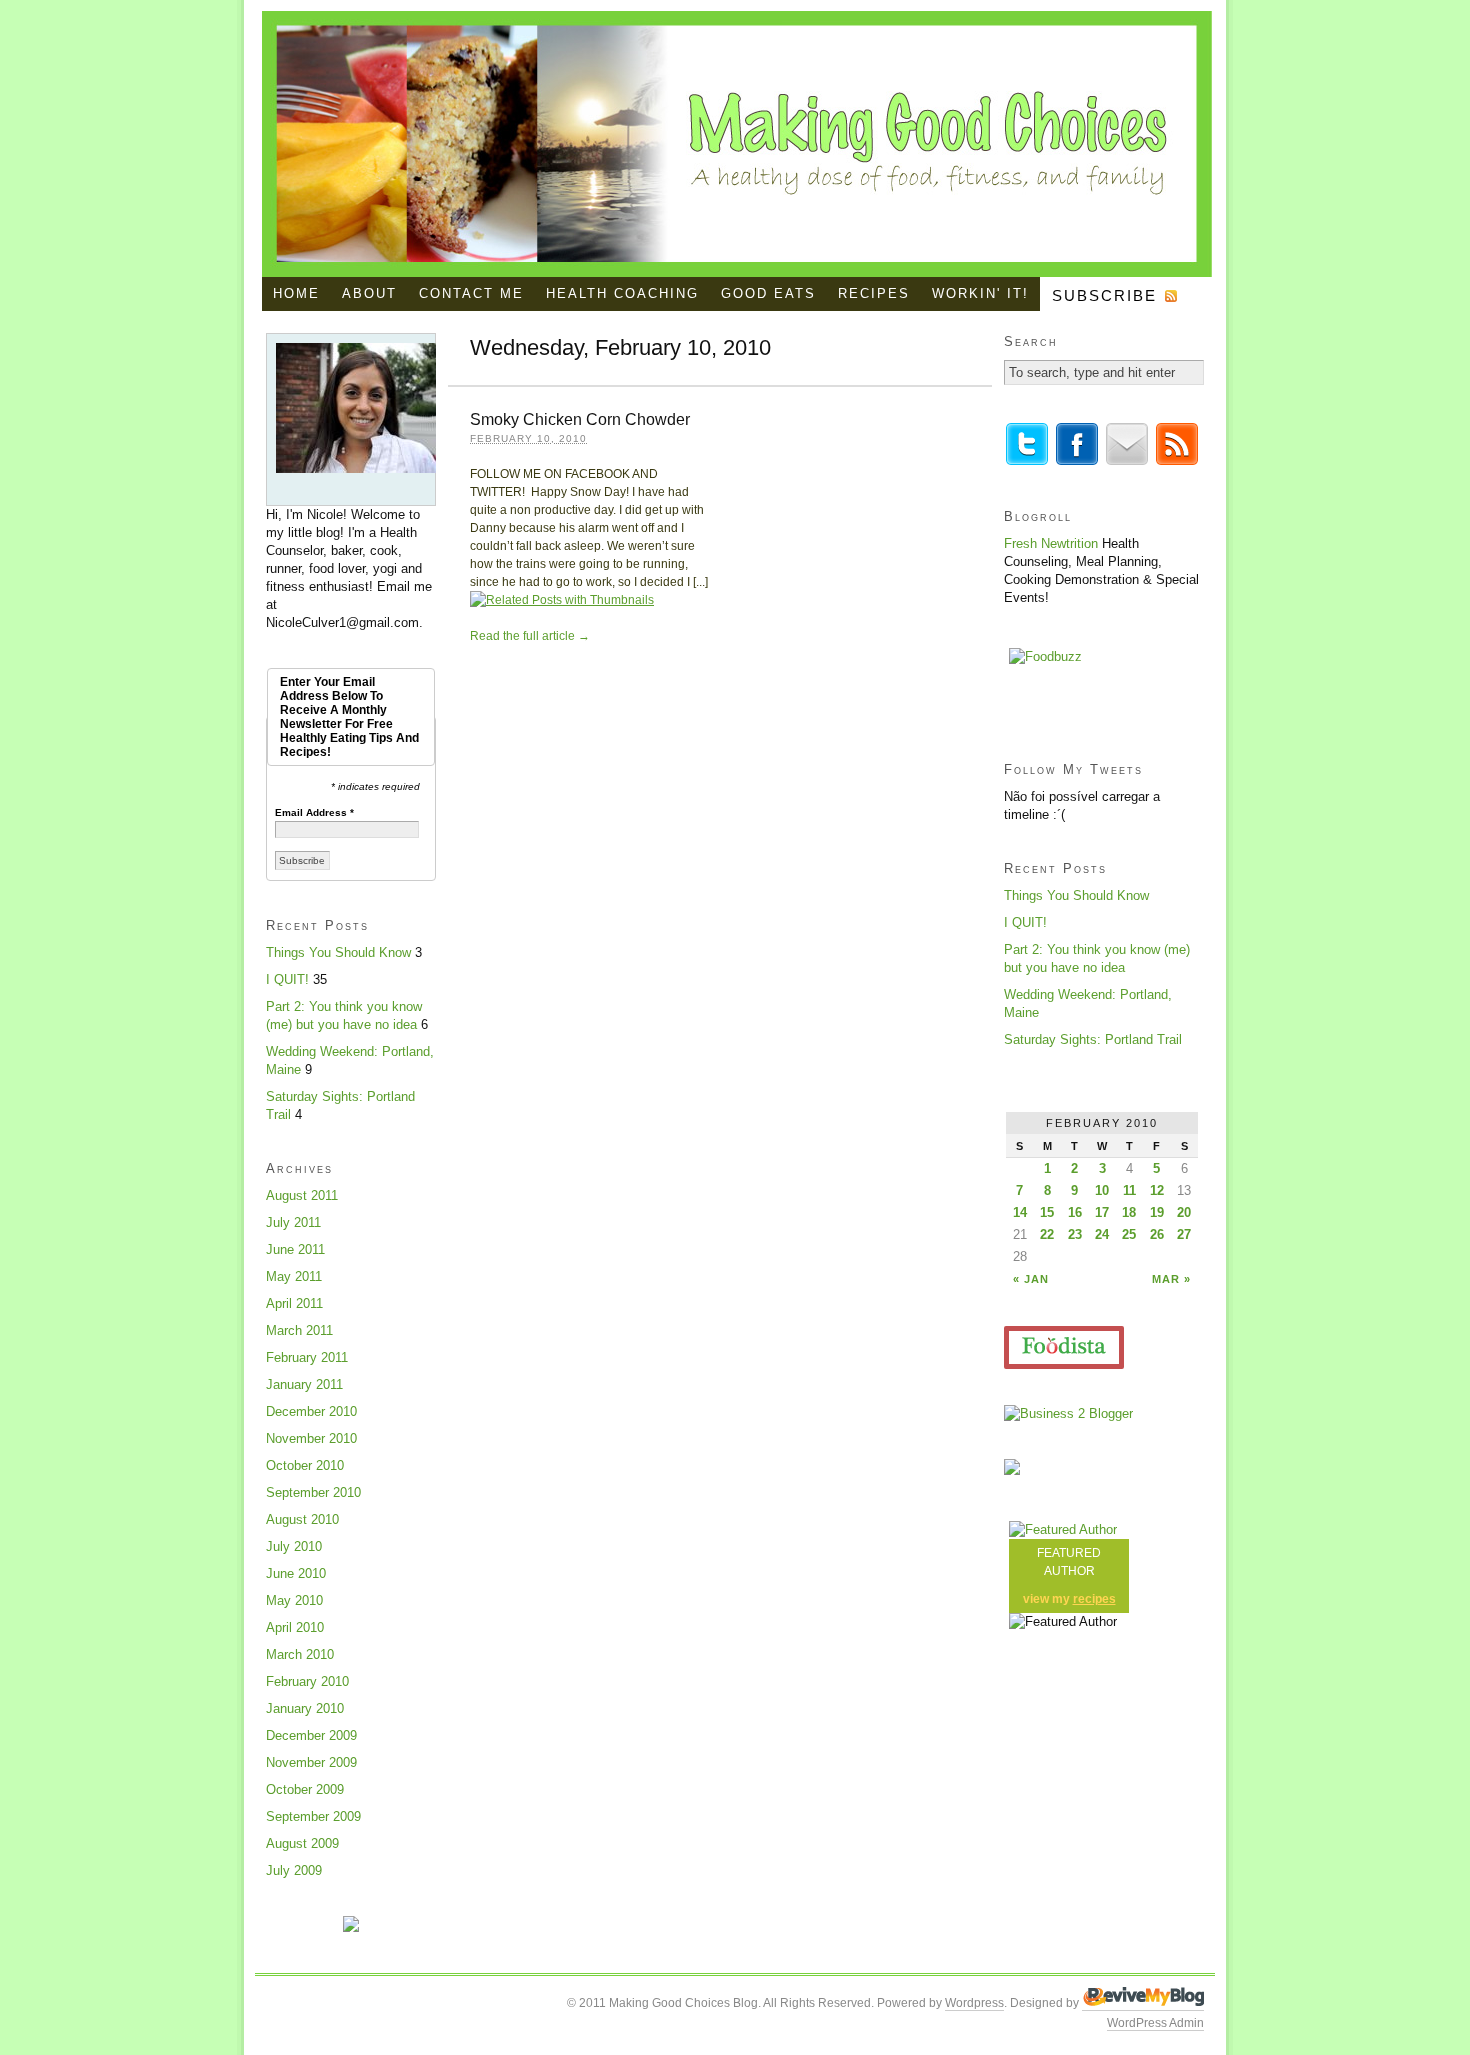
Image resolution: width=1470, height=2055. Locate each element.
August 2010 (302, 1519)
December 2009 (311, 1735)
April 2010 (295, 1627)
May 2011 (294, 1276)
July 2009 (294, 1870)
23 (1075, 1234)
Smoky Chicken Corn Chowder (580, 419)
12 (1157, 1190)
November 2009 (311, 1762)
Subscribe (1104, 295)
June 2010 (296, 1573)
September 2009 (313, 1816)
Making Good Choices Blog (737, 144)
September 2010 (313, 1492)
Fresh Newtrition (1051, 543)
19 (1157, 1212)
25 (1129, 1234)
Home (296, 293)
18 (1129, 1212)
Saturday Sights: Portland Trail (1093, 1039)
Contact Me (471, 293)
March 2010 (300, 1654)
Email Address (314, 813)
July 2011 (293, 1222)
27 (1184, 1234)
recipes (1094, 1599)
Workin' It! (980, 293)
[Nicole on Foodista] (1064, 1347)
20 (1184, 1212)
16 (1075, 1212)
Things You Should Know (338, 952)
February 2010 (307, 1681)
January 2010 (305, 1708)
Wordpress (974, 2003)
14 (1020, 1212)
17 (1102, 1212)
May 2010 (294, 1600)
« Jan (1031, 1279)
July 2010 (294, 1546)
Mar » (1171, 1279)
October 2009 (305, 1789)
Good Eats (768, 293)
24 (1102, 1234)
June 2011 (295, 1249)
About (369, 293)
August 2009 (302, 1843)
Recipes (874, 293)
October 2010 (305, 1465)
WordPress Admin (1155, 2023)
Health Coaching (622, 293)
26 (1157, 1234)
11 (1129, 1190)
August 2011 (302, 1195)
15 (1047, 1212)
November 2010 (311, 1438)
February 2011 (307, 1357)
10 (1102, 1190)
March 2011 (299, 1330)
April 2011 (294, 1303)
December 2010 (311, 1411)
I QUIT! (287, 979)
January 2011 (304, 1384)
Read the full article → (530, 636)
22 (1047, 1234)
